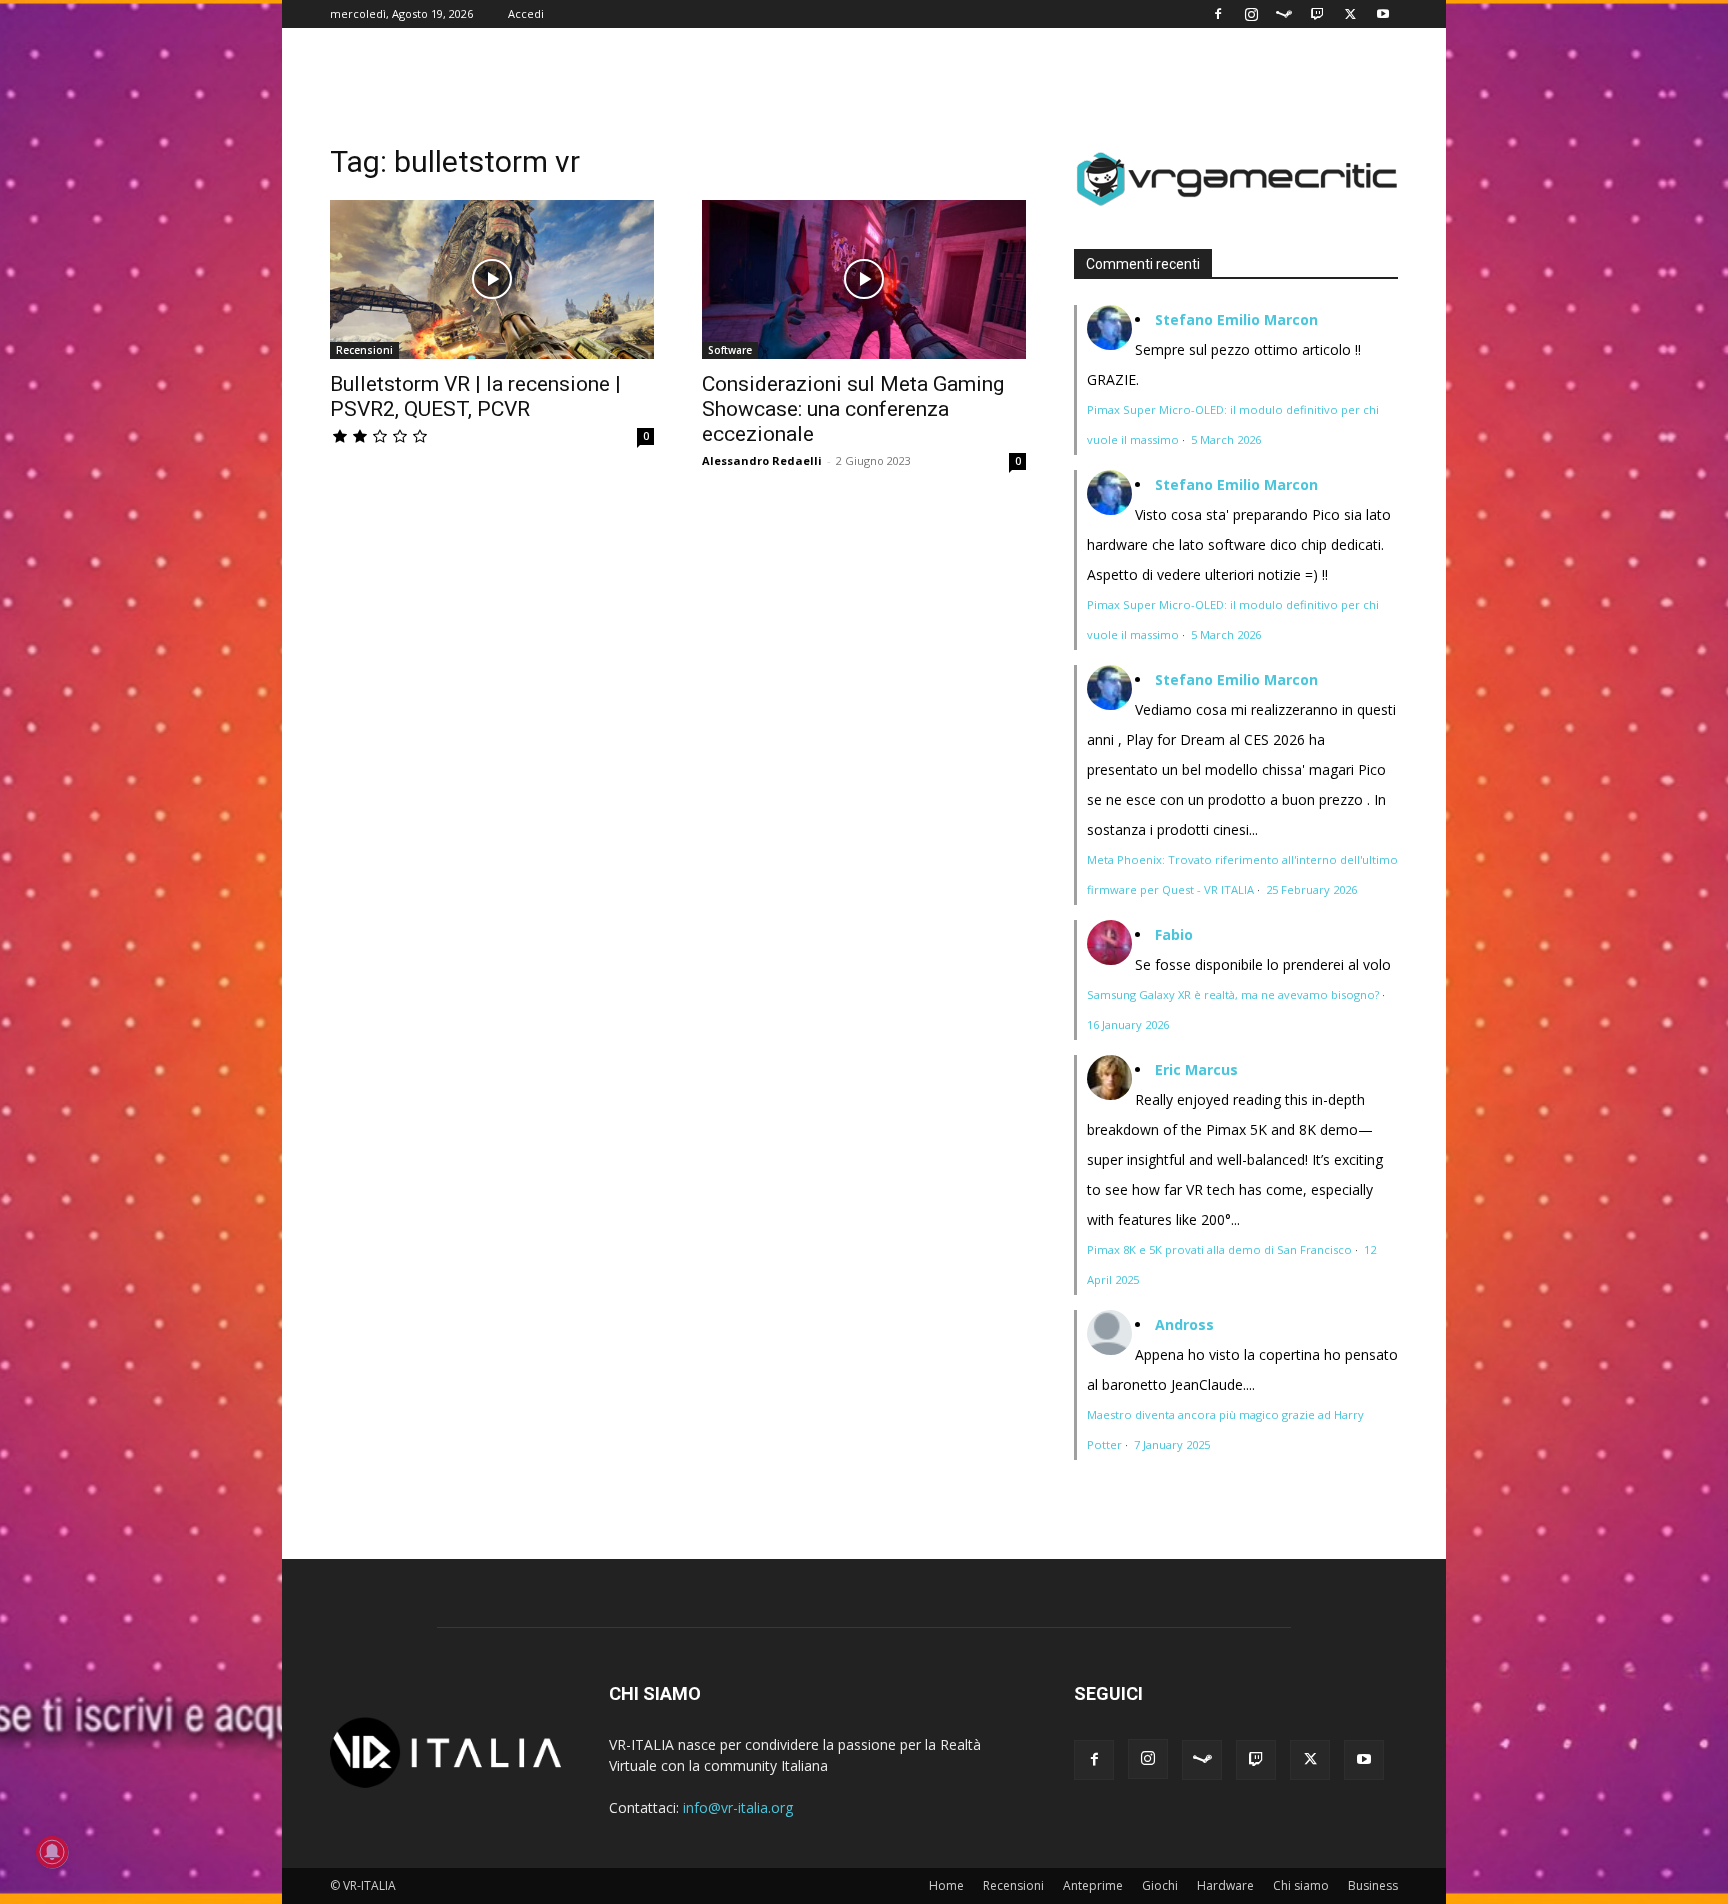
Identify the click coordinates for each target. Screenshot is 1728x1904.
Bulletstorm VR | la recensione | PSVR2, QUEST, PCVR (475, 396)
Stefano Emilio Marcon (1236, 319)
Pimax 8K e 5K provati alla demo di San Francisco (1219, 1249)
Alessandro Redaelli (762, 460)
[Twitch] (1317, 14)
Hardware (1225, 1885)
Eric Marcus (1196, 1069)
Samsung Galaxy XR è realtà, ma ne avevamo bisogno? (1233, 994)
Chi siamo (1301, 1885)
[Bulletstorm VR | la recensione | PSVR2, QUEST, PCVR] (492, 279)
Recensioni (364, 350)
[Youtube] (1383, 14)
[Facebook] (1218, 14)
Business (1373, 1885)
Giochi (1160, 1885)
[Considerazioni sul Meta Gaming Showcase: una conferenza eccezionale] (864, 279)
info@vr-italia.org (738, 1807)
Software (730, 350)
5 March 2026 (1226, 439)
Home (946, 1885)
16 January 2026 (1128, 1024)
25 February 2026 (1311, 889)
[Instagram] (1251, 14)
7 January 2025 (1172, 1444)
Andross (1184, 1324)
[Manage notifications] (52, 1852)
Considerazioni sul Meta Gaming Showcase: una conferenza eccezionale (853, 409)
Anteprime (1093, 1885)
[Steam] (1284, 14)
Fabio (1174, 934)
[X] (1350, 14)
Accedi (526, 13)
